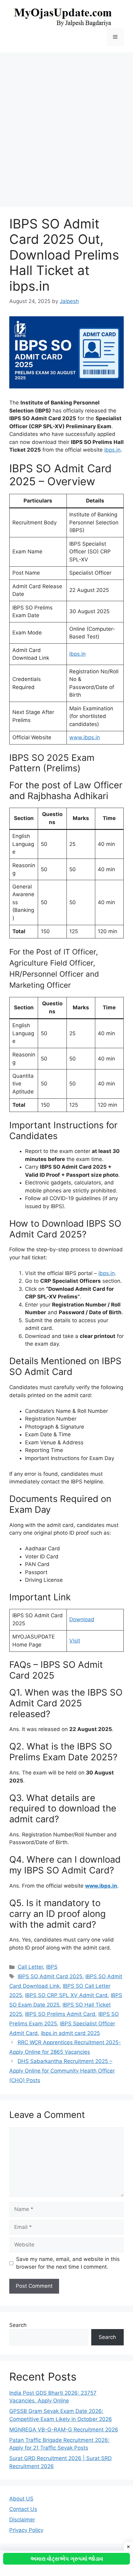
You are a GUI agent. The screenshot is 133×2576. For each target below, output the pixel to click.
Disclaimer (22, 2520)
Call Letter (30, 1967)
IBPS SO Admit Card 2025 (50, 1976)
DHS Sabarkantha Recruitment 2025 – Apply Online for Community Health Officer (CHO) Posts (62, 2071)
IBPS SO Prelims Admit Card (60, 2014)
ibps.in (77, 654)
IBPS (52, 1967)
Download (82, 1619)
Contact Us (23, 2509)
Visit (75, 1641)
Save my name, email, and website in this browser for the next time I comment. (68, 2263)
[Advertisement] (66, 127)
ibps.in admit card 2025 (70, 2033)
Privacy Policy (26, 2530)
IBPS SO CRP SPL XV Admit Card (66, 1995)
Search (18, 2325)
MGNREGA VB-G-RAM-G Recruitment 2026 (64, 2430)
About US (21, 2499)
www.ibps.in (85, 737)
